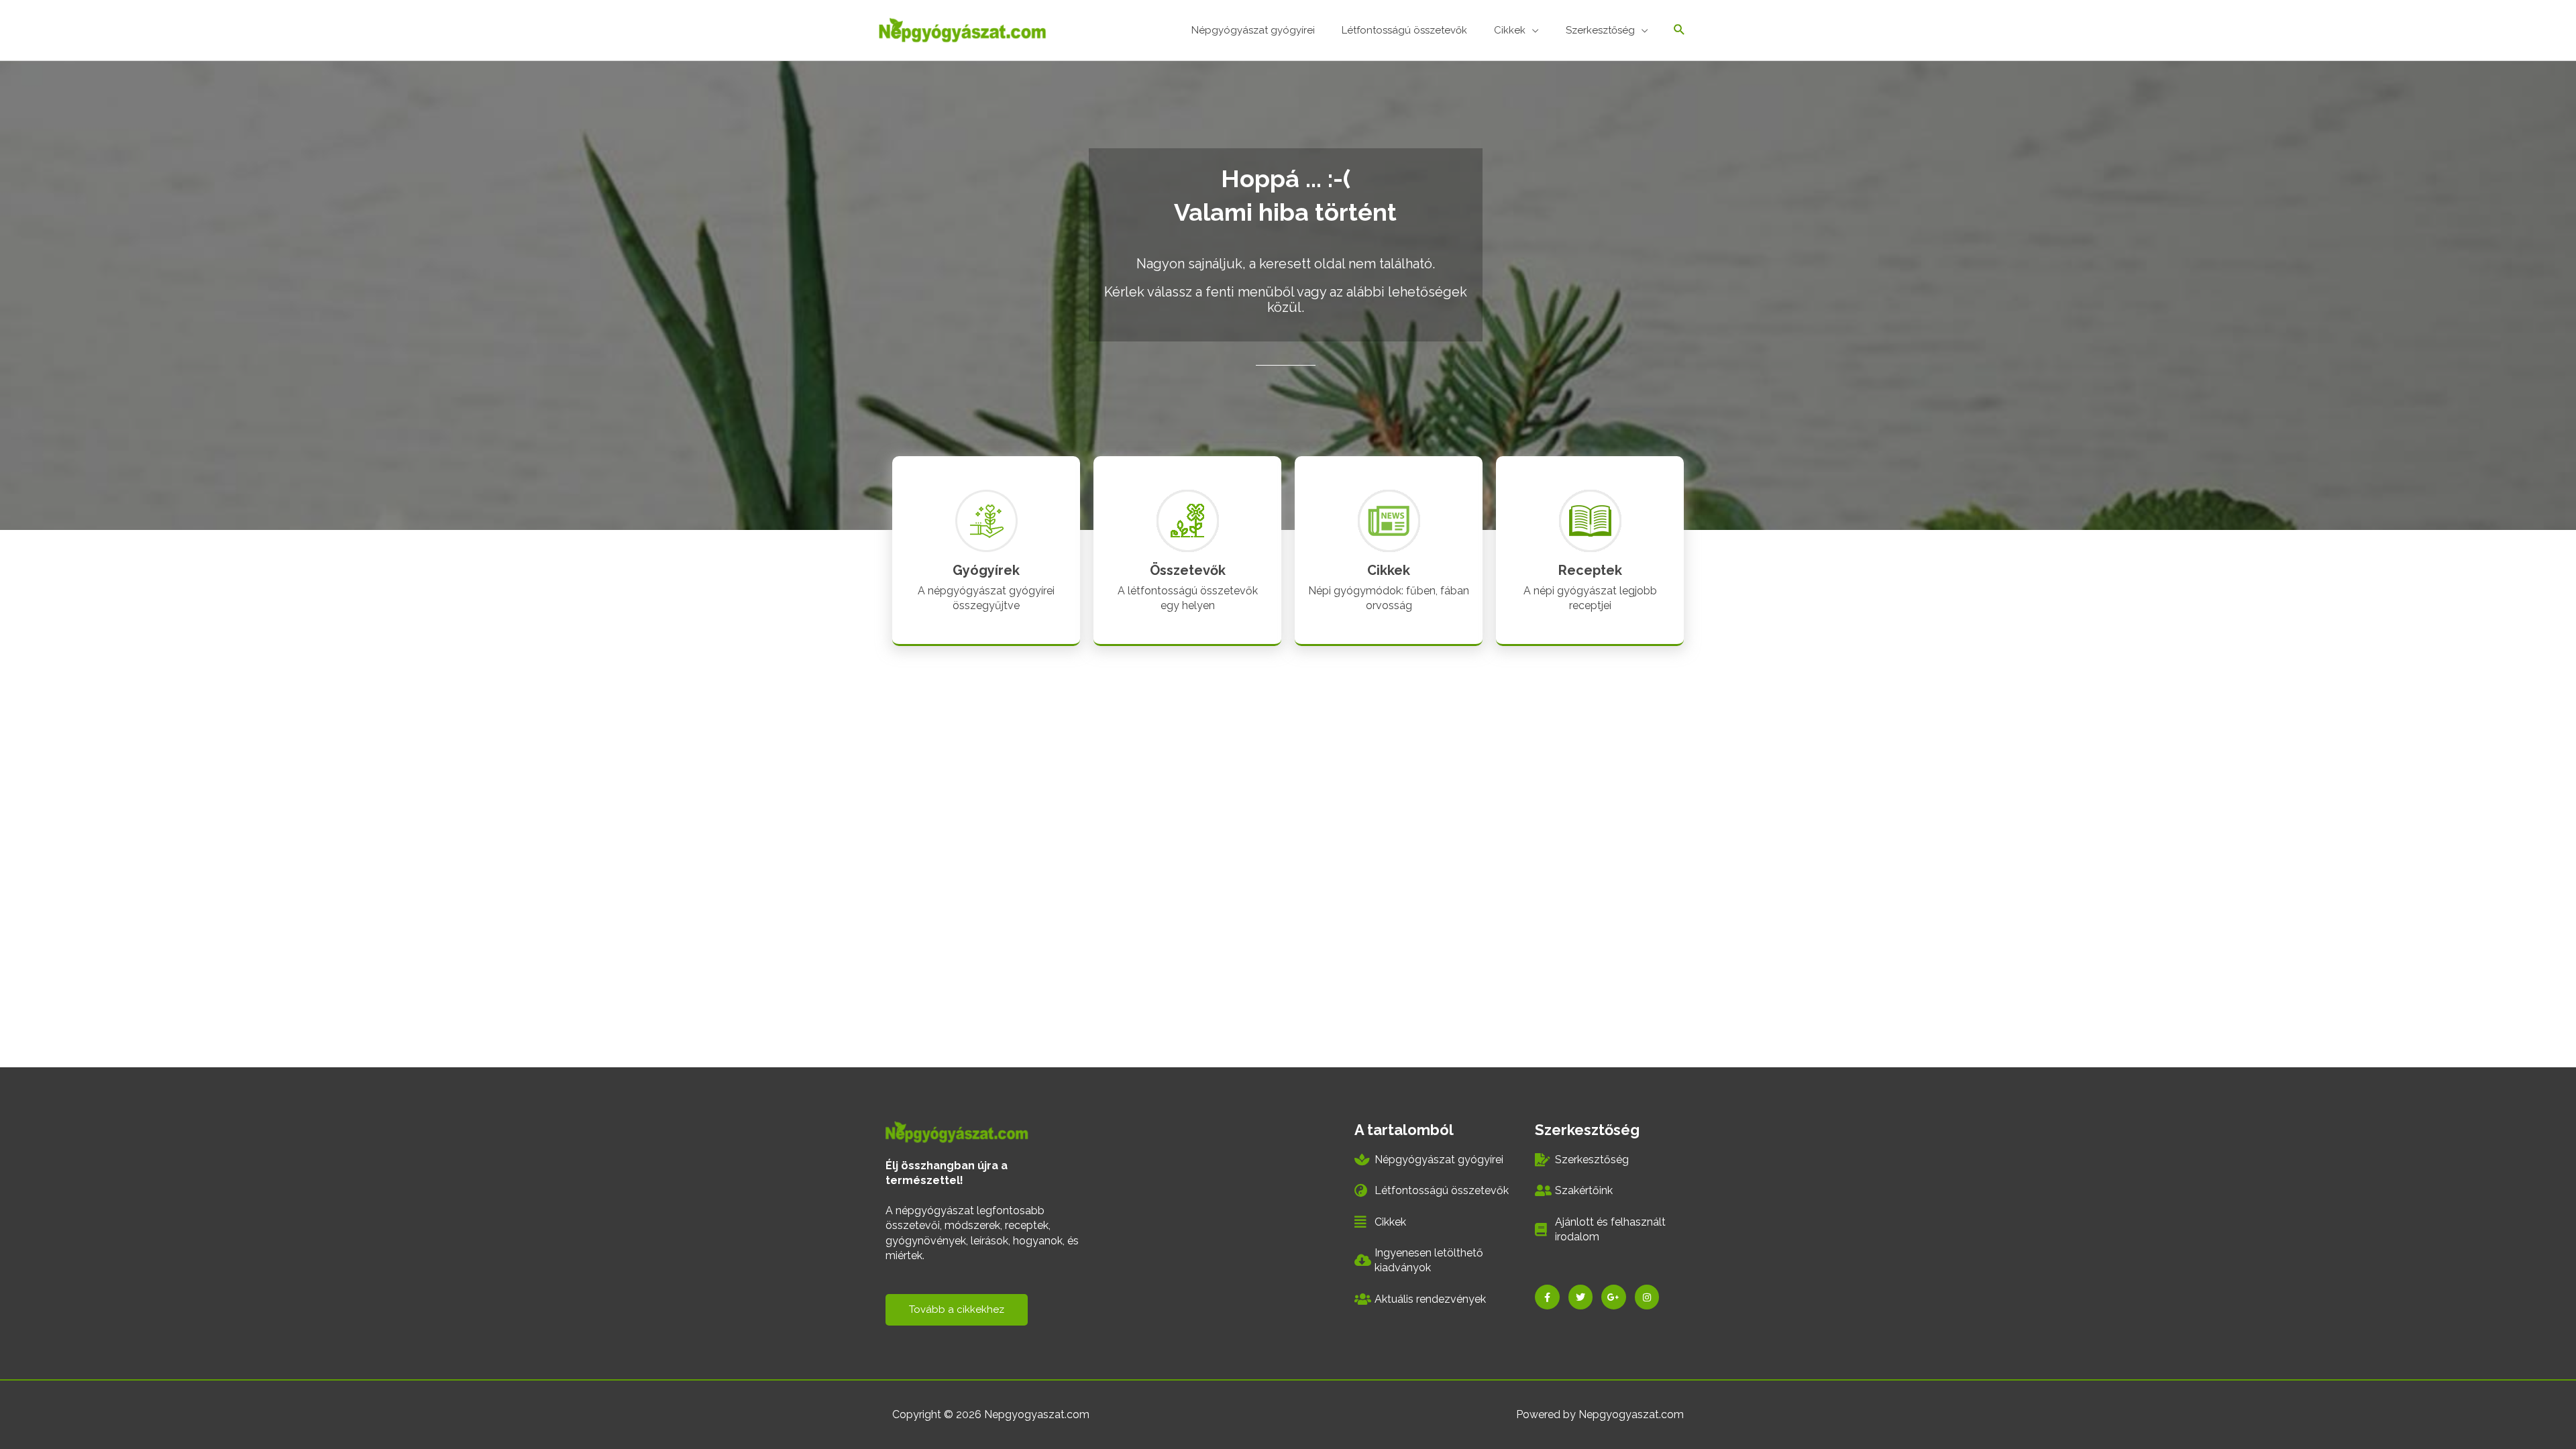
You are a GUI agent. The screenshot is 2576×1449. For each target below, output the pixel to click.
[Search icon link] (1679, 31)
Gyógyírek (986, 570)
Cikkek (1389, 570)
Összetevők (1188, 570)
